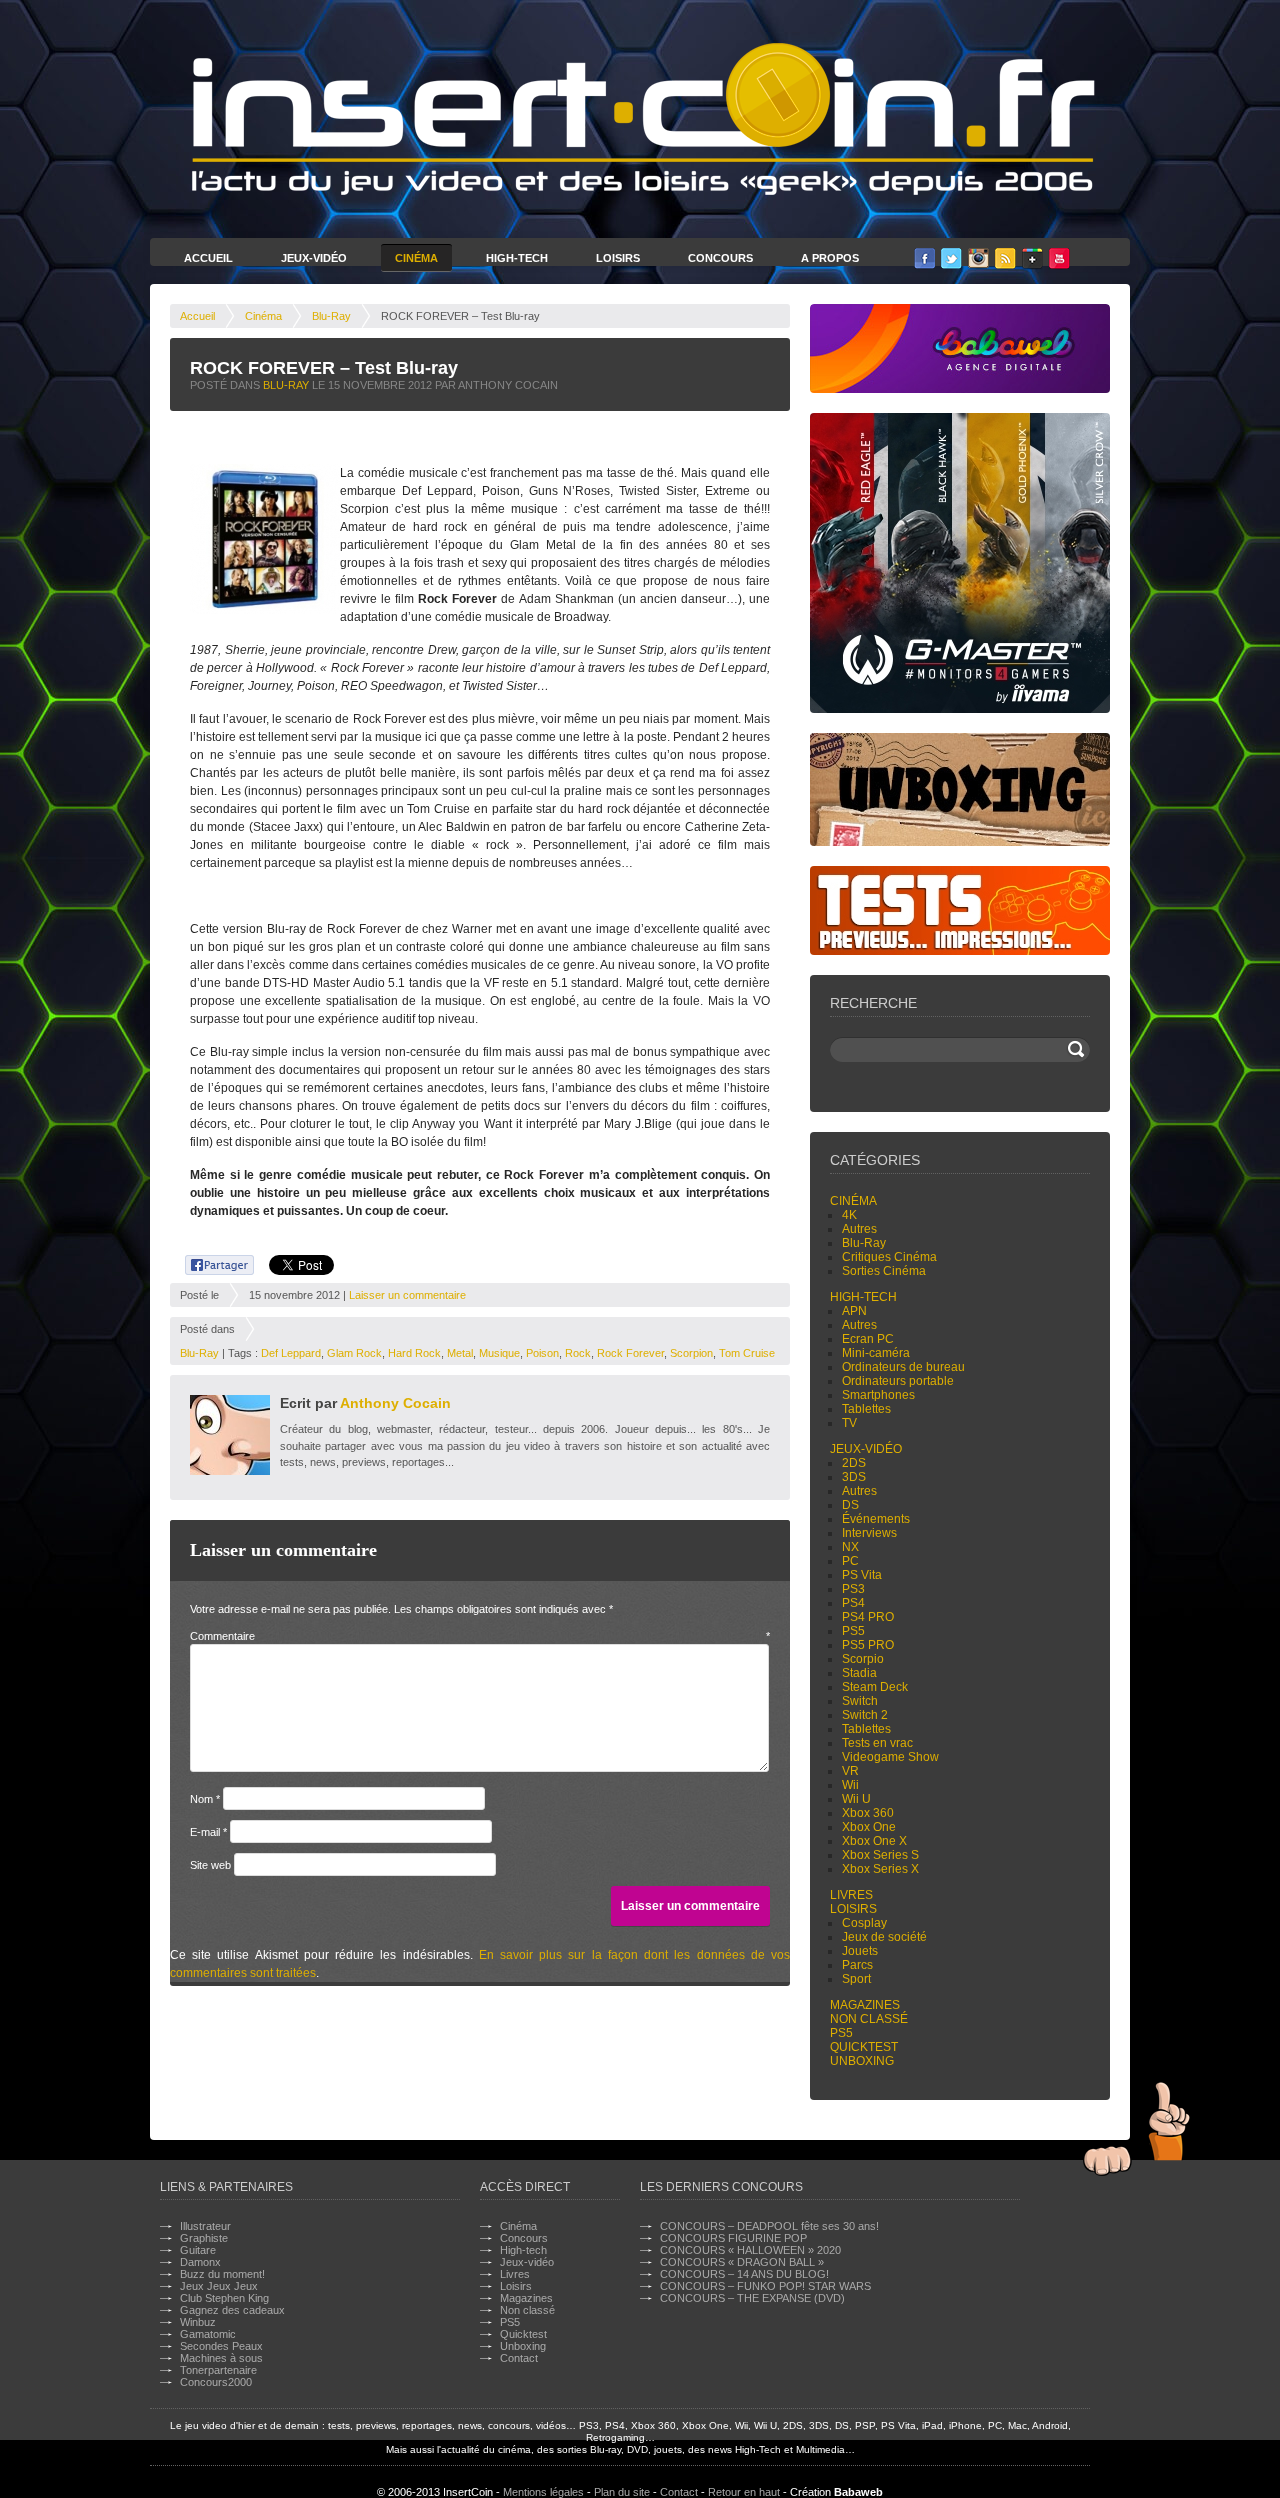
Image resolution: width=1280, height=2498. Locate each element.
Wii (850, 1785)
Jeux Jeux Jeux (219, 2286)
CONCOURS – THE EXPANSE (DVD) (752, 2298)
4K (849, 1215)
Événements (876, 1519)
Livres (851, 1895)
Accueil (208, 258)
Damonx (200, 2262)
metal (460, 1353)
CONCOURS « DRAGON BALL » (742, 2262)
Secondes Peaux (221, 2346)
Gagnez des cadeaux (232, 2310)
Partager (208, 1262)
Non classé (869, 2019)
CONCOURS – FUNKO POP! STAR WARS (765, 2286)
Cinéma (416, 258)
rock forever (630, 1353)
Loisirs (618, 258)
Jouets (860, 1951)
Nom (205, 1799)
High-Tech (517, 258)
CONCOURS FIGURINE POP (733, 2238)
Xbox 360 (868, 1813)
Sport (856, 1979)
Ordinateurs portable (898, 1381)
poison (542, 1353)
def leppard (291, 1353)
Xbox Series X (880, 1869)
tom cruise (747, 1353)
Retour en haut (744, 2492)
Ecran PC (868, 1339)
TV (849, 1423)
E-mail (208, 1832)
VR (850, 1771)
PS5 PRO (868, 1645)
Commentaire (480, 1636)
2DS (854, 1463)
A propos (830, 258)
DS (850, 1505)
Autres (859, 1229)
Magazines (865, 2005)
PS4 (853, 1603)
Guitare (198, 2250)
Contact (519, 2358)
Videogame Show (890, 1757)
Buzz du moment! (222, 2274)
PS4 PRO (868, 1617)
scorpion (691, 1353)
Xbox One (869, 1827)
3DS (854, 1477)
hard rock (414, 1353)
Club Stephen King (224, 2298)
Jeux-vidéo (866, 1449)
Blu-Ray (331, 316)
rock (578, 1353)
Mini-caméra (876, 1353)
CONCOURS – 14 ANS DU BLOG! (744, 2274)
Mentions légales (543, 2492)
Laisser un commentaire (407, 1295)
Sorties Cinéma (884, 1271)
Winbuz (198, 2322)
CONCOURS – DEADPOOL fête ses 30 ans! (769, 2226)
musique (499, 1353)
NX (850, 1547)
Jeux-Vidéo (314, 258)
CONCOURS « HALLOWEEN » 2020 (750, 2250)
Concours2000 (216, 2382)
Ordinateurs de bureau (903, 1367)
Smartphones (878, 1395)
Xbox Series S (880, 1855)
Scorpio (863, 1659)
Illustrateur (205, 2226)
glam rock (354, 1353)
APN (854, 1311)
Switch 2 (865, 1715)
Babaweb (858, 2492)
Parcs (857, 1965)
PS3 (853, 1589)
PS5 (853, 1631)
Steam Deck (875, 1687)
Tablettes (866, 1409)
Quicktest (864, 2047)
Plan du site (622, 2492)
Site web (210, 1865)
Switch (860, 1701)
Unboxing (862, 2061)
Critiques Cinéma (889, 1257)
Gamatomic (208, 2334)
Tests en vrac (877, 1743)
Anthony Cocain (395, 1403)
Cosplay (864, 1923)
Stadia (859, 1673)
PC (850, 1561)
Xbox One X (874, 1841)
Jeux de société (884, 1937)
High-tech (863, 1297)
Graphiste (204, 2238)
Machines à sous (221, 2358)
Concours (720, 258)
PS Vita (862, 1575)
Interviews (869, 1533)
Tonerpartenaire (218, 2370)
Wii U (856, 1799)
